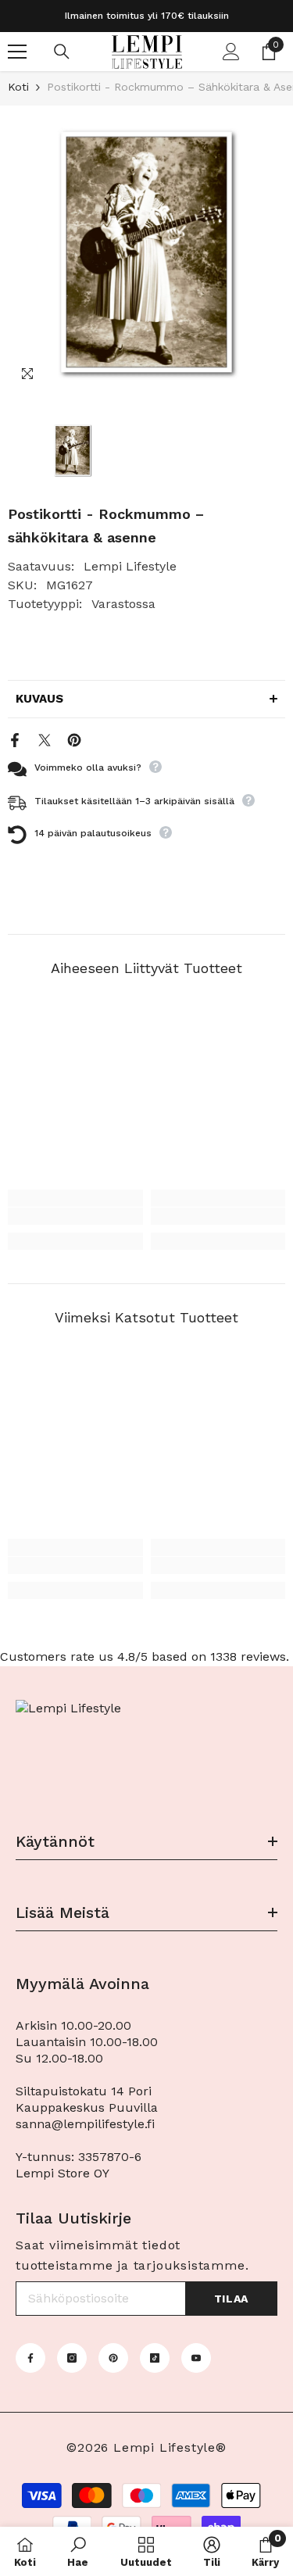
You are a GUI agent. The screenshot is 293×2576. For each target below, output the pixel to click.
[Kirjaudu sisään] (231, 52)
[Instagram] (72, 2358)
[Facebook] (15, 739)
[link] (75, 1216)
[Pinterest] (74, 739)
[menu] (17, 52)
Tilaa (232, 2299)
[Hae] (62, 52)
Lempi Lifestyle (130, 566)
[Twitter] (45, 739)
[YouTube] (196, 2358)
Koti (18, 87)
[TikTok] (155, 2358)
